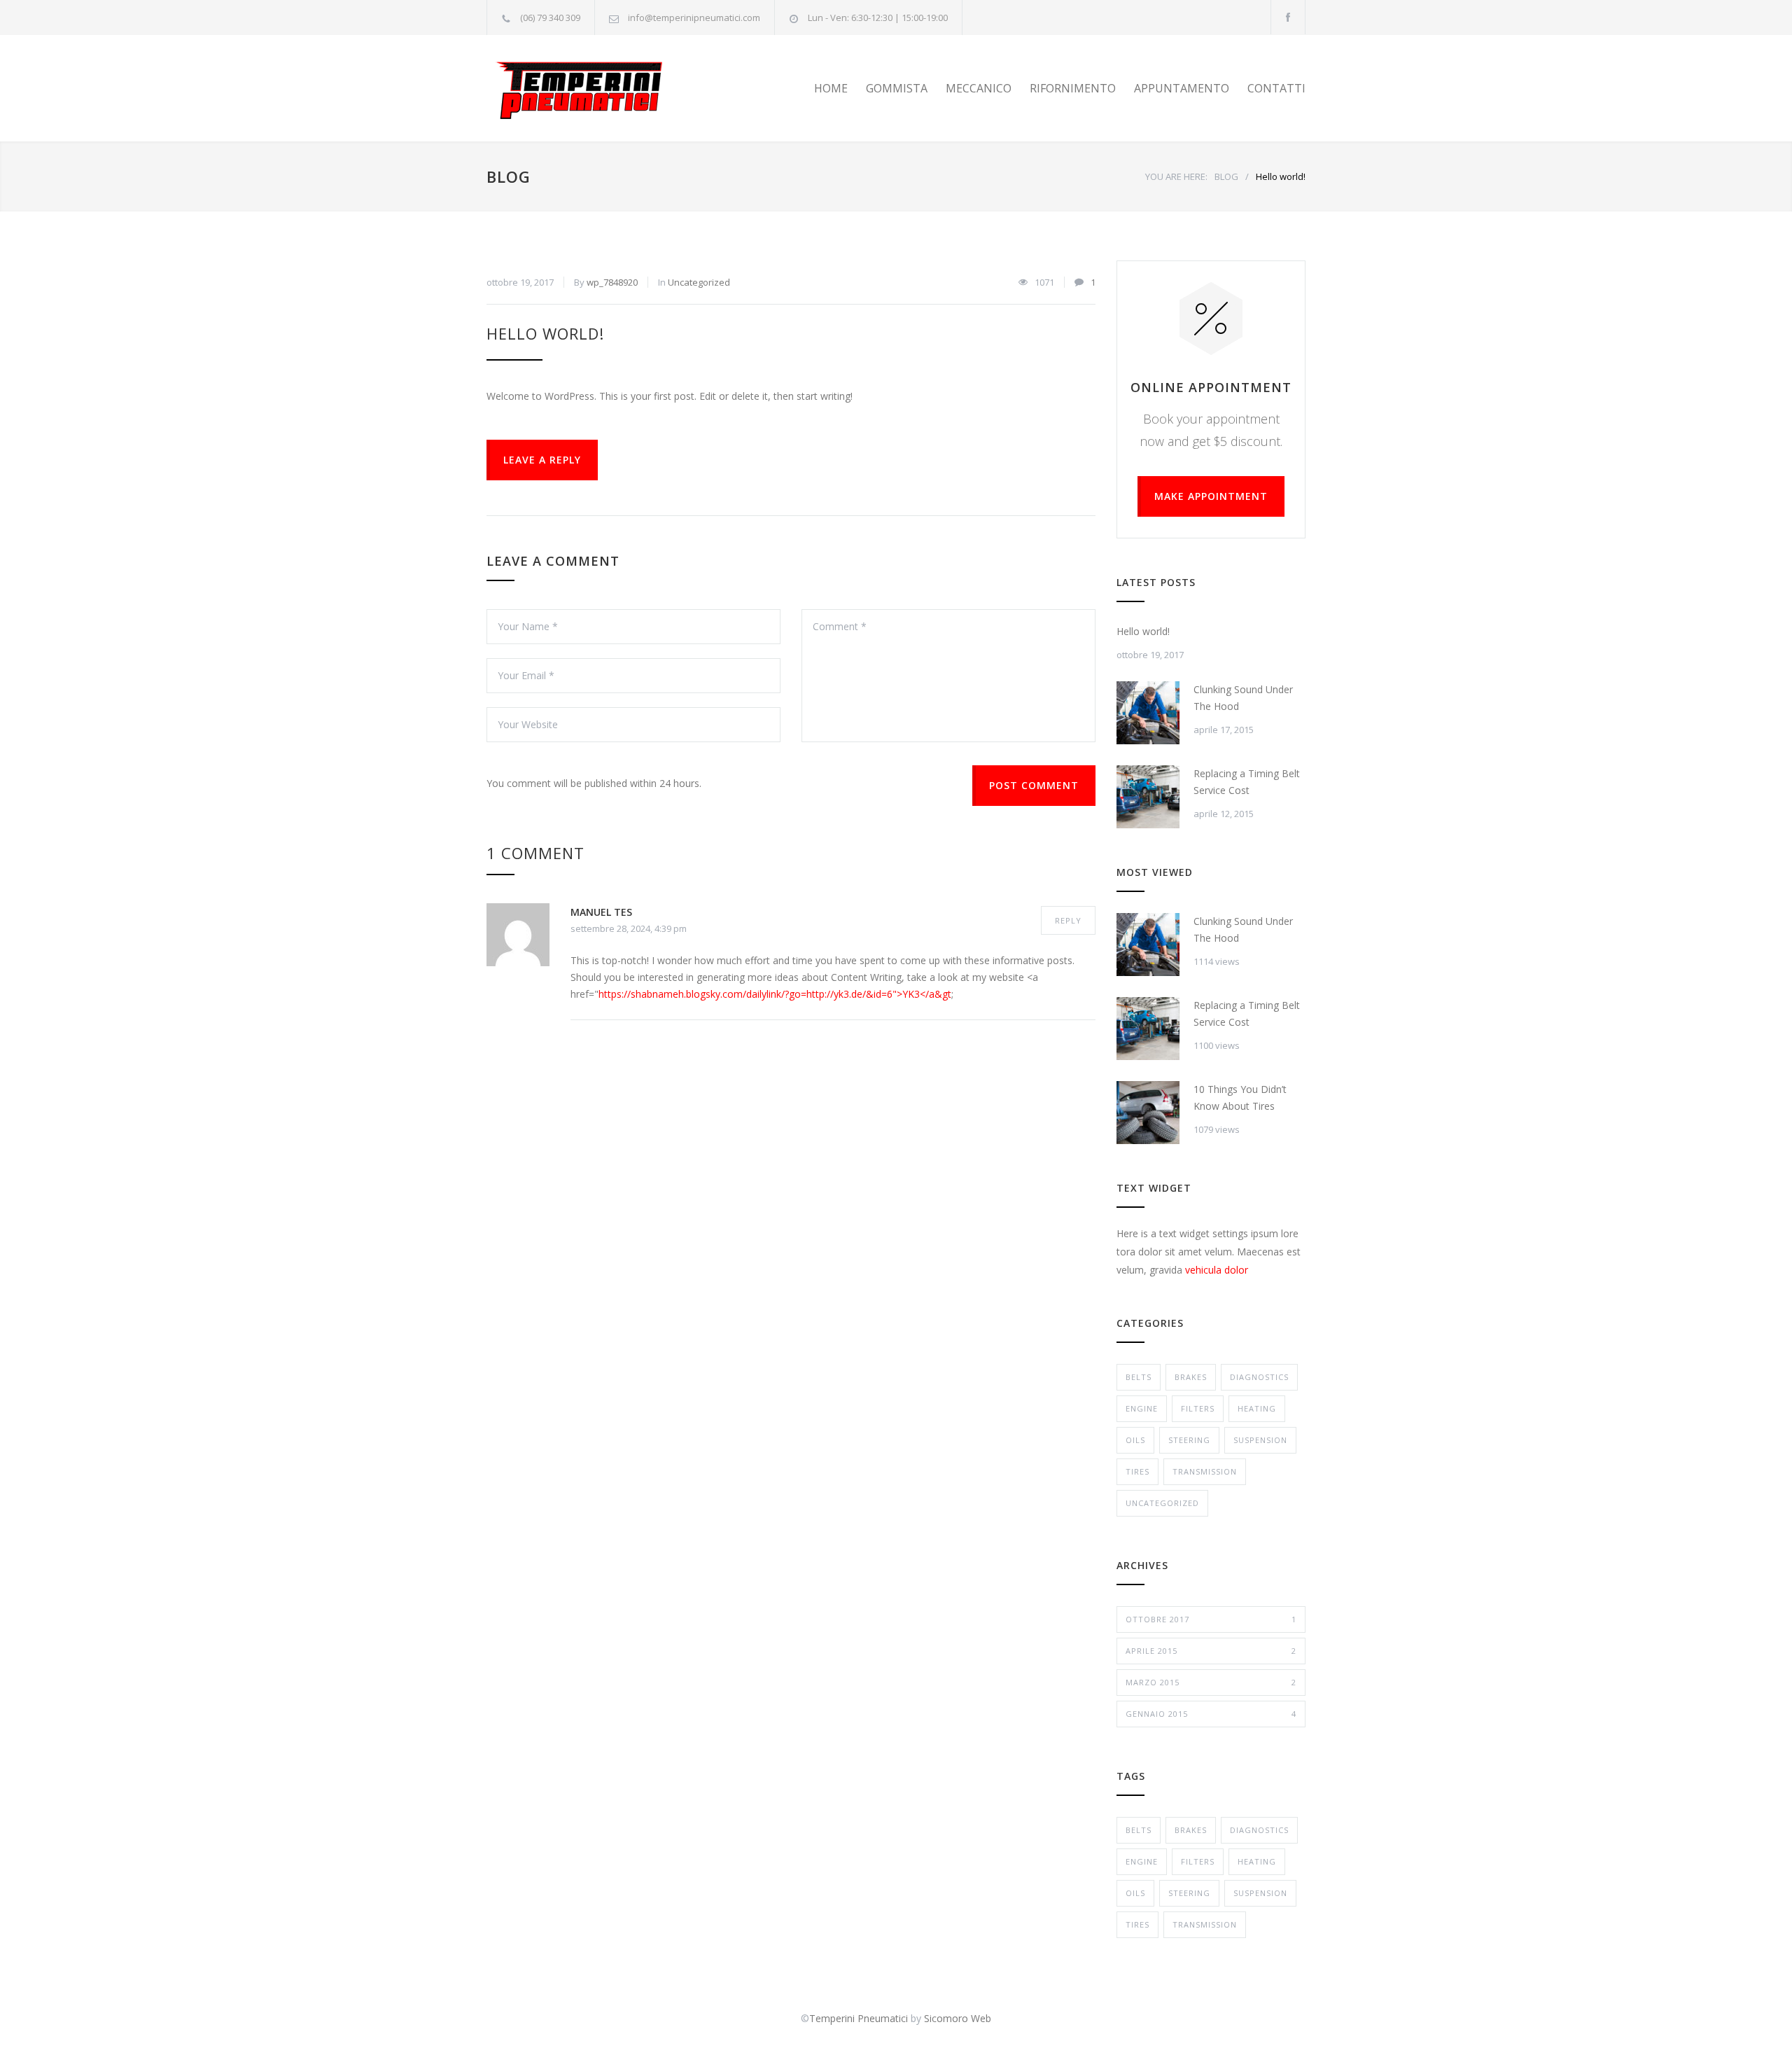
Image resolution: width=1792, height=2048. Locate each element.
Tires (1137, 1471)
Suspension (1260, 1440)
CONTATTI (1276, 88)
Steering (1189, 1440)
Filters (1198, 1408)
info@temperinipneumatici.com (694, 18)
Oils (1135, 1440)
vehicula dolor (1217, 1270)
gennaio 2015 (1211, 1714)
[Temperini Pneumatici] (616, 88)
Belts (1139, 1377)
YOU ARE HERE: (1176, 176)
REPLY (1068, 920)
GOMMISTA (897, 88)
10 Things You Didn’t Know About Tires (1240, 1098)
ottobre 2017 (1211, 1619)
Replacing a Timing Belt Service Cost (1247, 782)
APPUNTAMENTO (1182, 88)
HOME (831, 88)
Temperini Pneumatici (859, 2018)
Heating (1257, 1408)
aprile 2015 (1211, 1651)
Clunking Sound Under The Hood (1243, 698)
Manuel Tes (601, 912)
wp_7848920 (612, 282)
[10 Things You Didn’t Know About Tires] (1148, 1113)
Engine (1142, 1408)
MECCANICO (979, 88)
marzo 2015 (1211, 1682)
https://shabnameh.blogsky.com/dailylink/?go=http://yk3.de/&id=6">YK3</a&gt (775, 994)
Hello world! (545, 333)
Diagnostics (1259, 1377)
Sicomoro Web (958, 2018)
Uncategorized (699, 282)
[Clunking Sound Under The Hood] (1148, 713)
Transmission (1205, 1471)
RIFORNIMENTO (1073, 88)
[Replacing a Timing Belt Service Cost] (1148, 797)
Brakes (1191, 1377)
